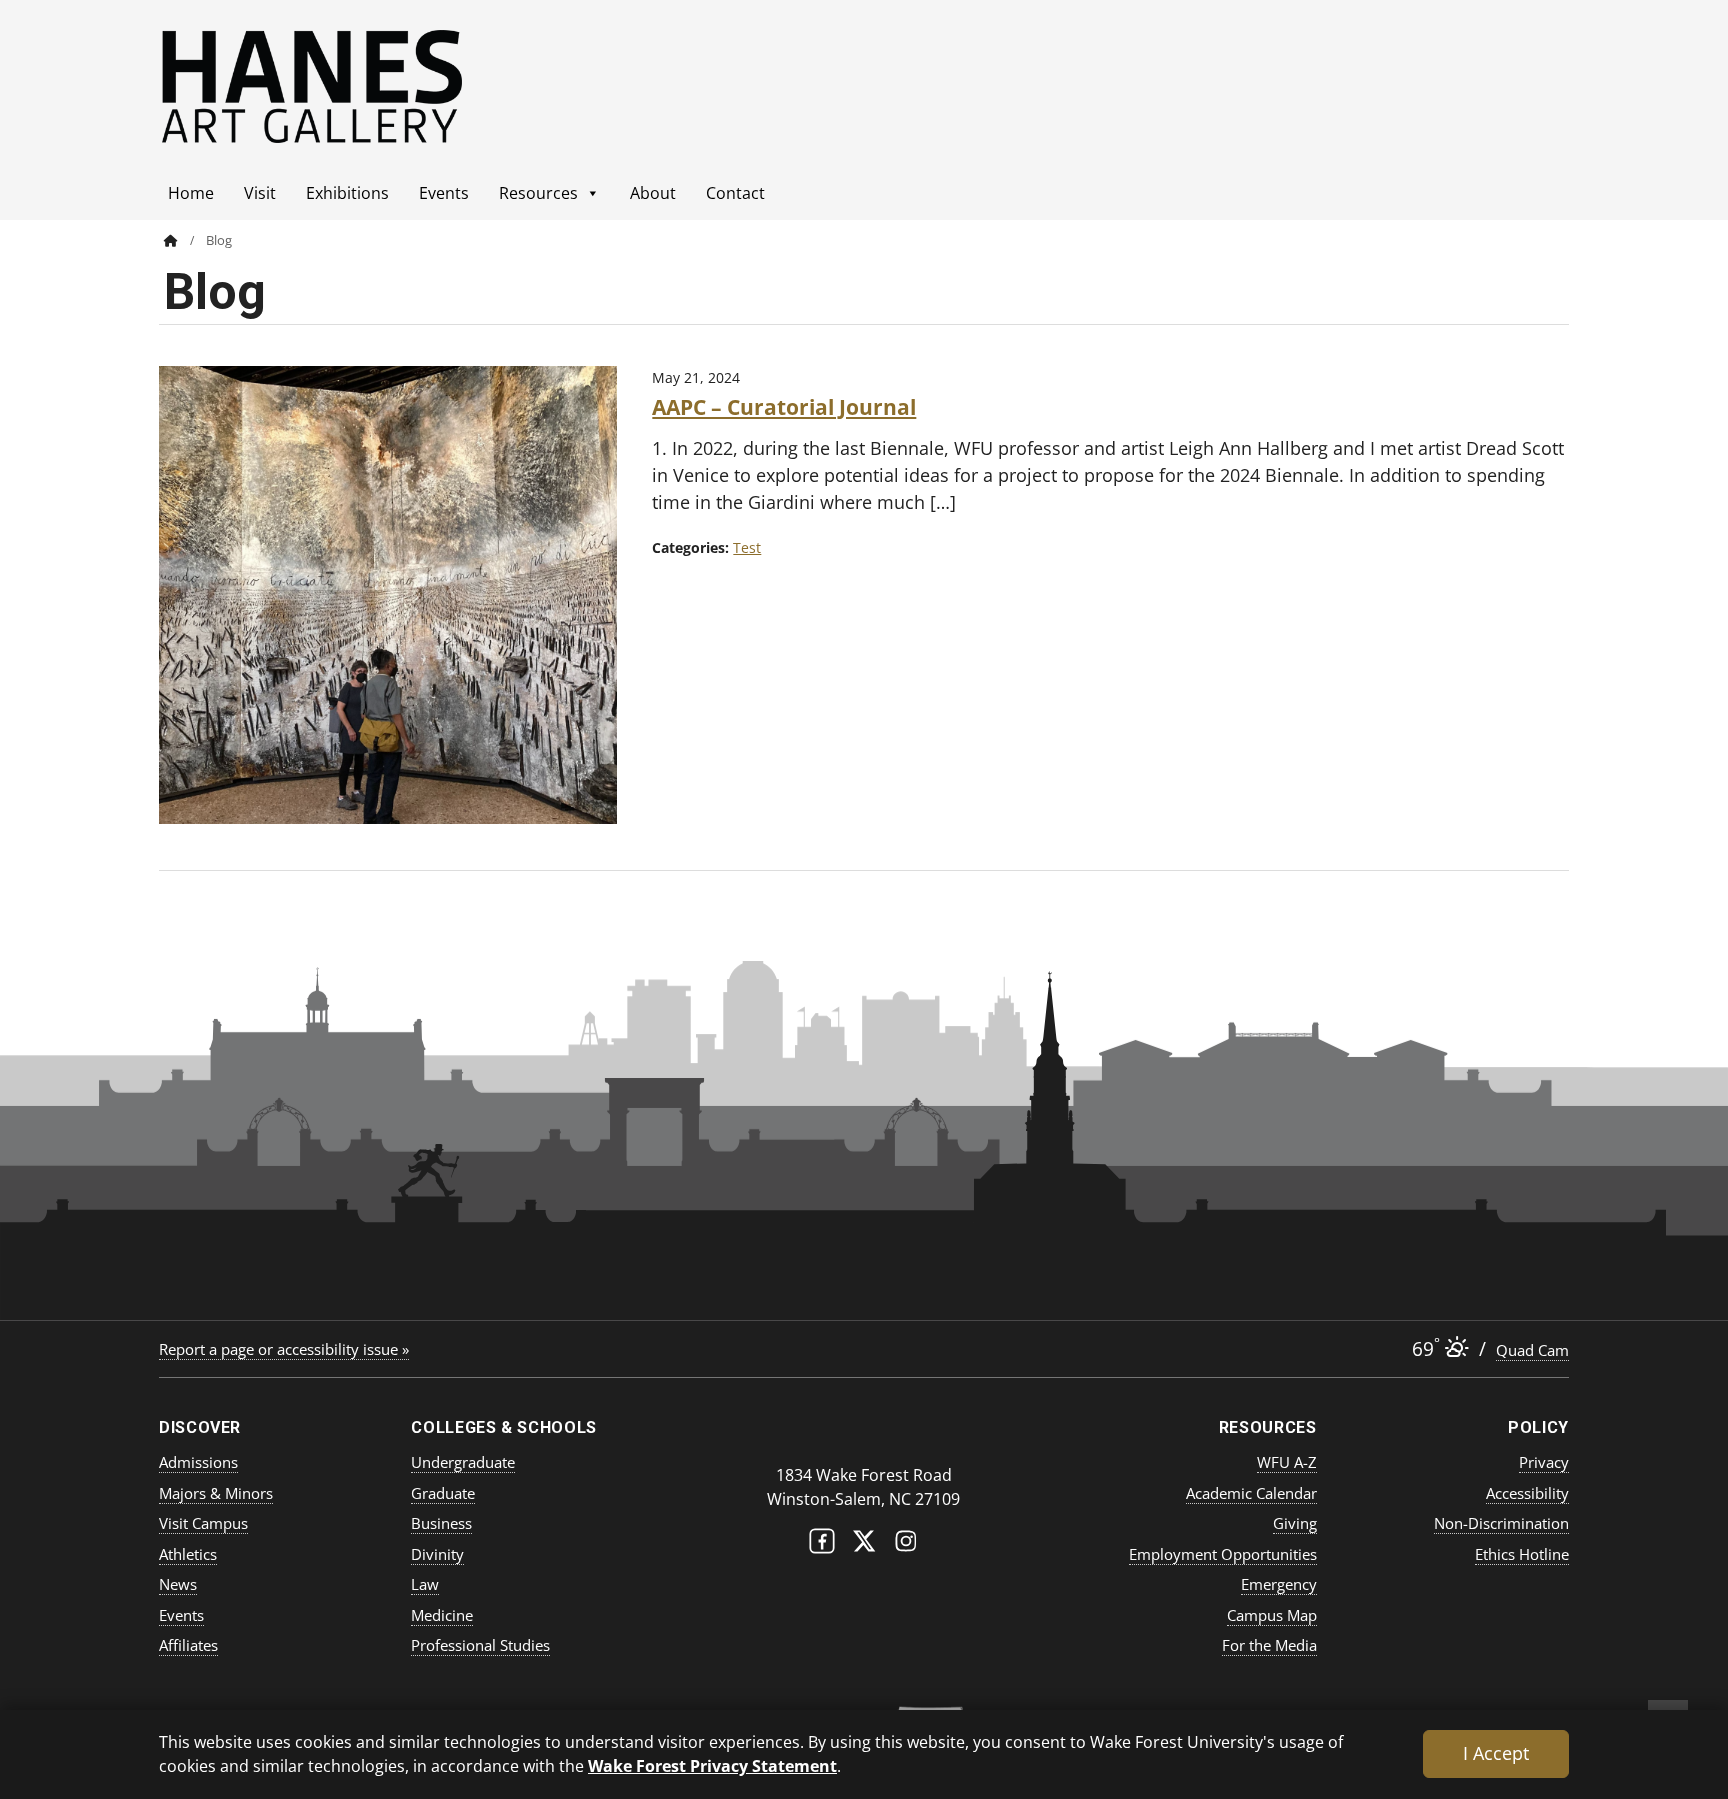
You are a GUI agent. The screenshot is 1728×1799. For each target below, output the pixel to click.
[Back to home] (171, 240)
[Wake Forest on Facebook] (822, 1545)
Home (191, 193)
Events (444, 193)
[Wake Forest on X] (864, 1545)
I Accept (1496, 1753)
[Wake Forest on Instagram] (906, 1545)
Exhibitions (347, 193)
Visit (260, 193)
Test (747, 547)
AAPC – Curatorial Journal (784, 407)
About (653, 193)
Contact (735, 193)
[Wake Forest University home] (864, 1435)
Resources (538, 193)
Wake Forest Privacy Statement (712, 1765)
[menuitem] (185, 240)
